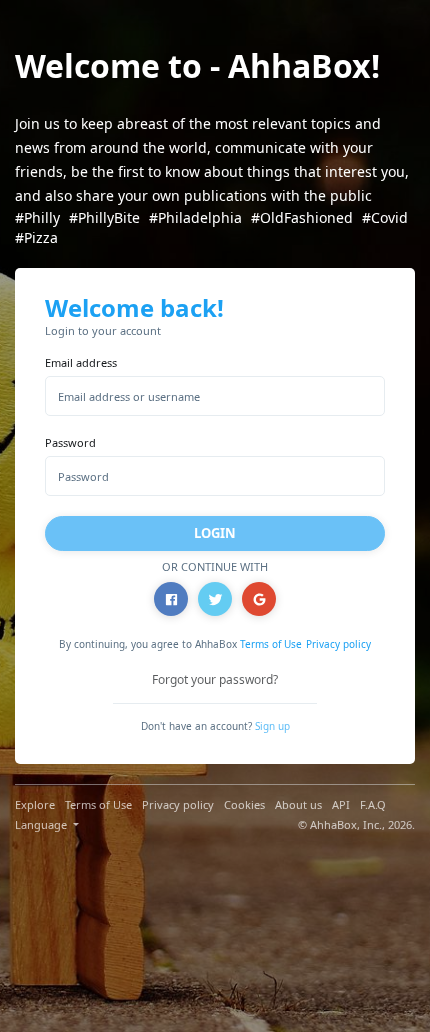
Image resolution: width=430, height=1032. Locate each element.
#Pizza (36, 237)
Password (70, 442)
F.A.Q (373, 804)
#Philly (37, 217)
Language (42, 824)
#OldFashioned (302, 217)
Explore (35, 804)
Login (215, 533)
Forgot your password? (215, 679)
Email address (81, 362)
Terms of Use (271, 644)
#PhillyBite (104, 217)
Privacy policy (338, 644)
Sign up (272, 726)
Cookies (244, 804)
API (341, 804)
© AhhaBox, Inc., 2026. (356, 824)
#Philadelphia (195, 217)
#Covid (385, 217)
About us (298, 804)
